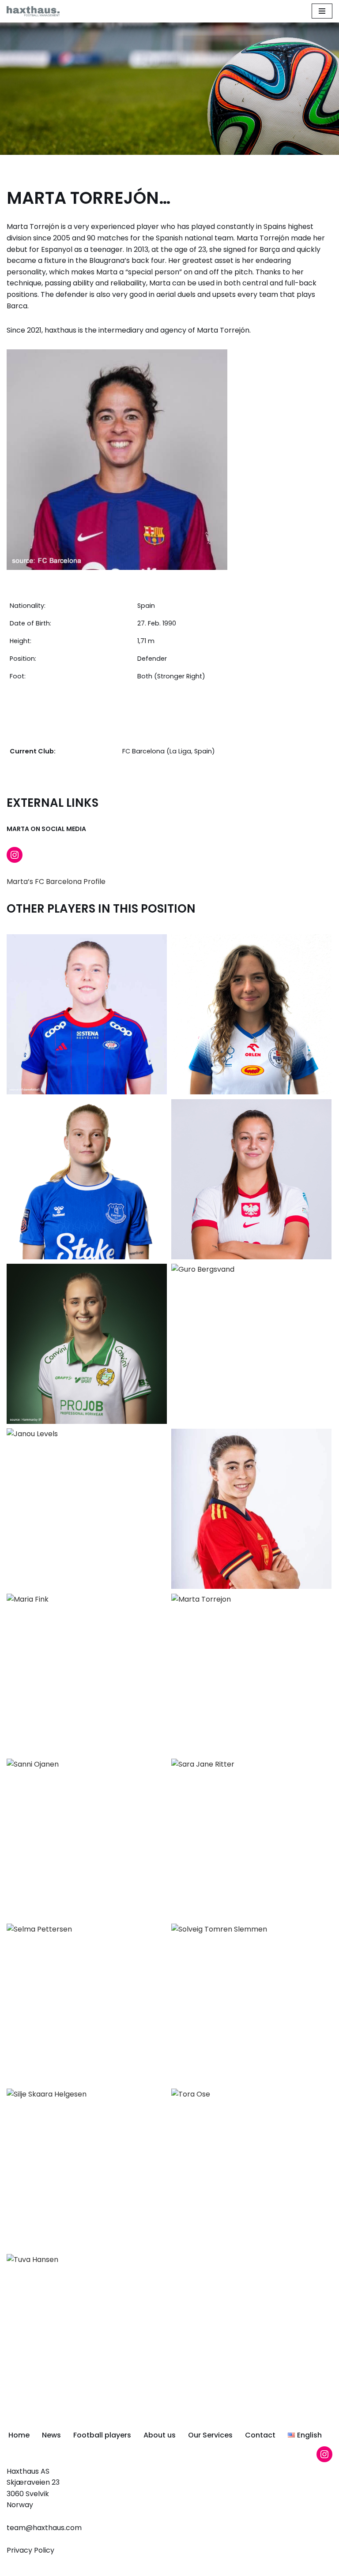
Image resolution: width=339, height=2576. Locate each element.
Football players (102, 2435)
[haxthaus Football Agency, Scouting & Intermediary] (33, 11)
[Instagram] (15, 855)
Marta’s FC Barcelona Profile (56, 882)
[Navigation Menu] (322, 11)
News (51, 2435)
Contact (260, 2435)
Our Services (210, 2435)
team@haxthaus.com (44, 2528)
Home (19, 2435)
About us (160, 2435)
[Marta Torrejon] (117, 460)
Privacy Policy (30, 2550)
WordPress (203, 2567)
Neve (126, 2567)
